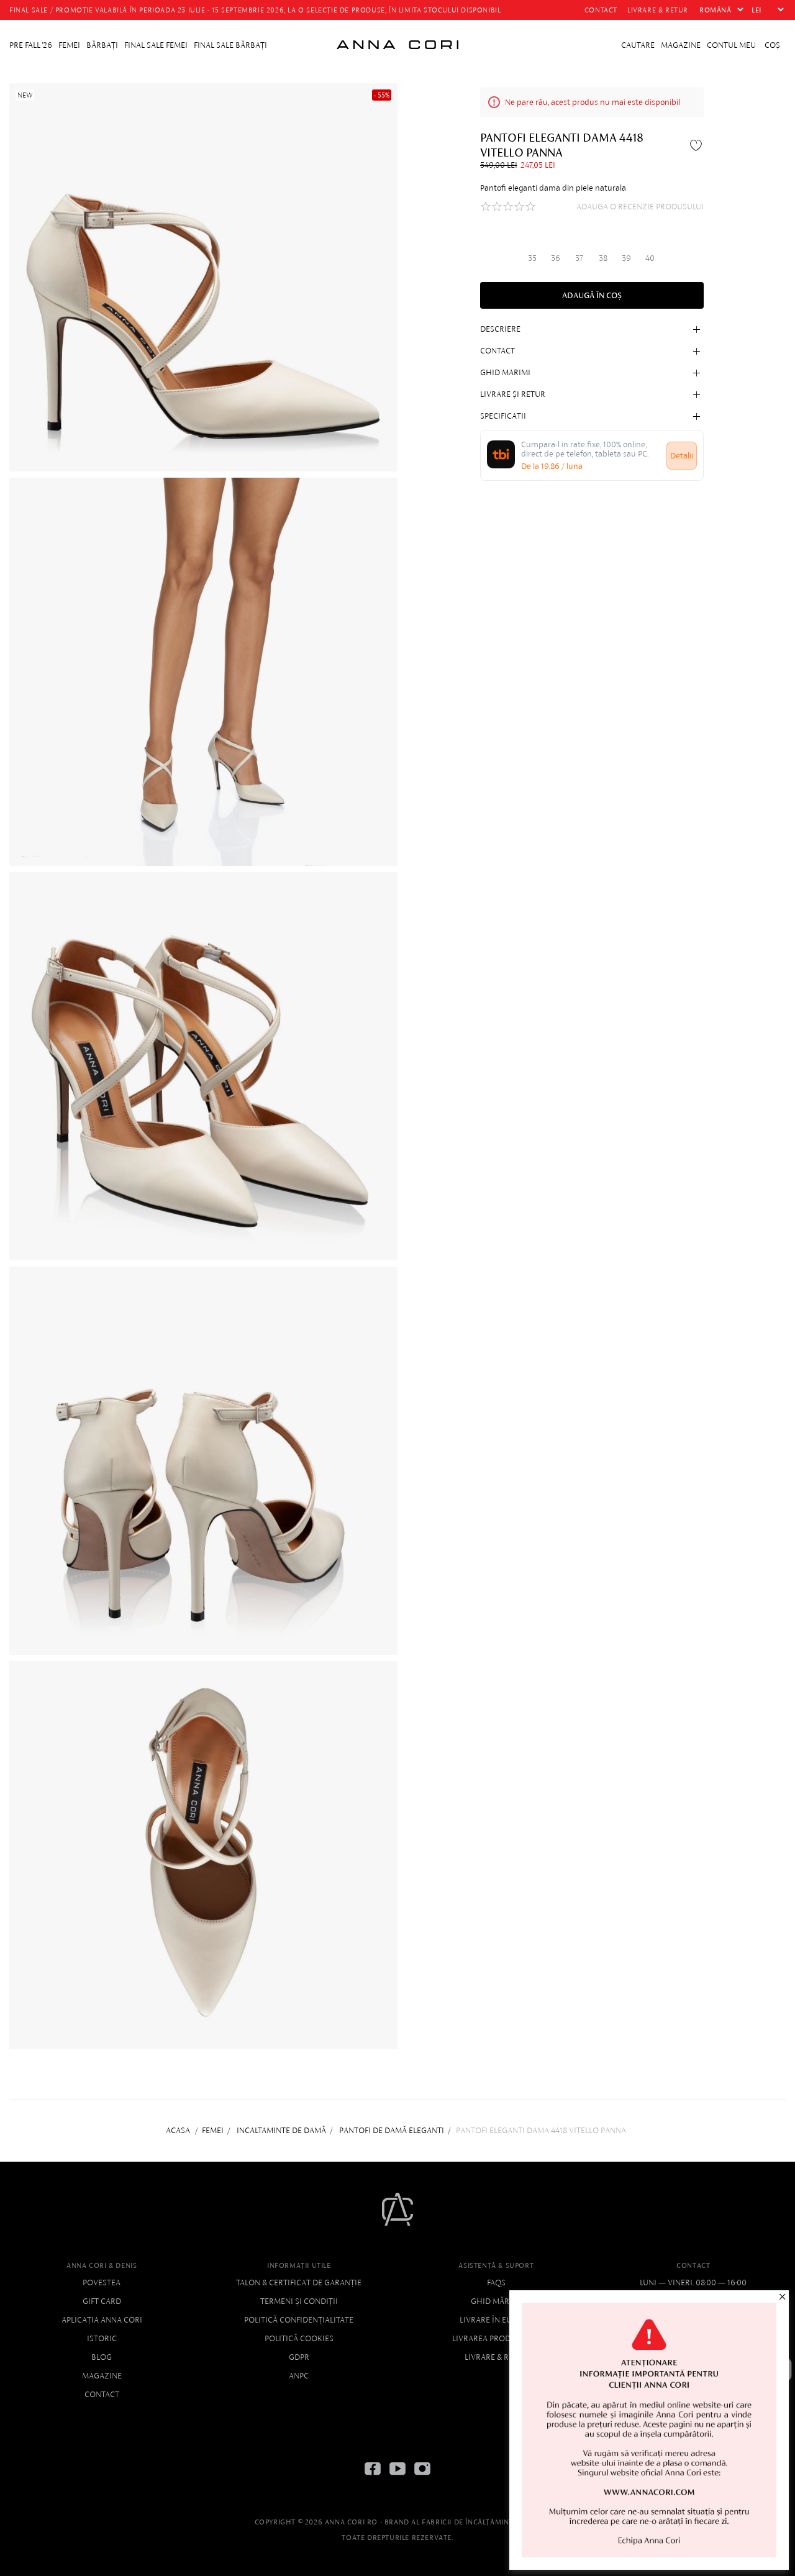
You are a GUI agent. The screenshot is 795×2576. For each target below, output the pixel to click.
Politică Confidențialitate (299, 2320)
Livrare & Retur (496, 2357)
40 (650, 257)
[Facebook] (373, 2478)
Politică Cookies (299, 2338)
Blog (102, 2357)
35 (532, 257)
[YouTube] (397, 2478)
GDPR (299, 2357)
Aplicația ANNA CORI (102, 2320)
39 (626, 257)
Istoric (102, 2338)
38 (603, 257)
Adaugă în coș (592, 295)
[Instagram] (422, 2478)
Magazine (102, 2376)
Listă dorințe (697, 145)
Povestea (102, 2282)
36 (556, 257)
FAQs (496, 2282)
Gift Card (102, 2301)
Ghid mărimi (496, 2301)
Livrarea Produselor (496, 2338)
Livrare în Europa (496, 2320)
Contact (102, 2394)
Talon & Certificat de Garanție (299, 2282)
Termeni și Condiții (299, 2301)
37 (579, 257)
